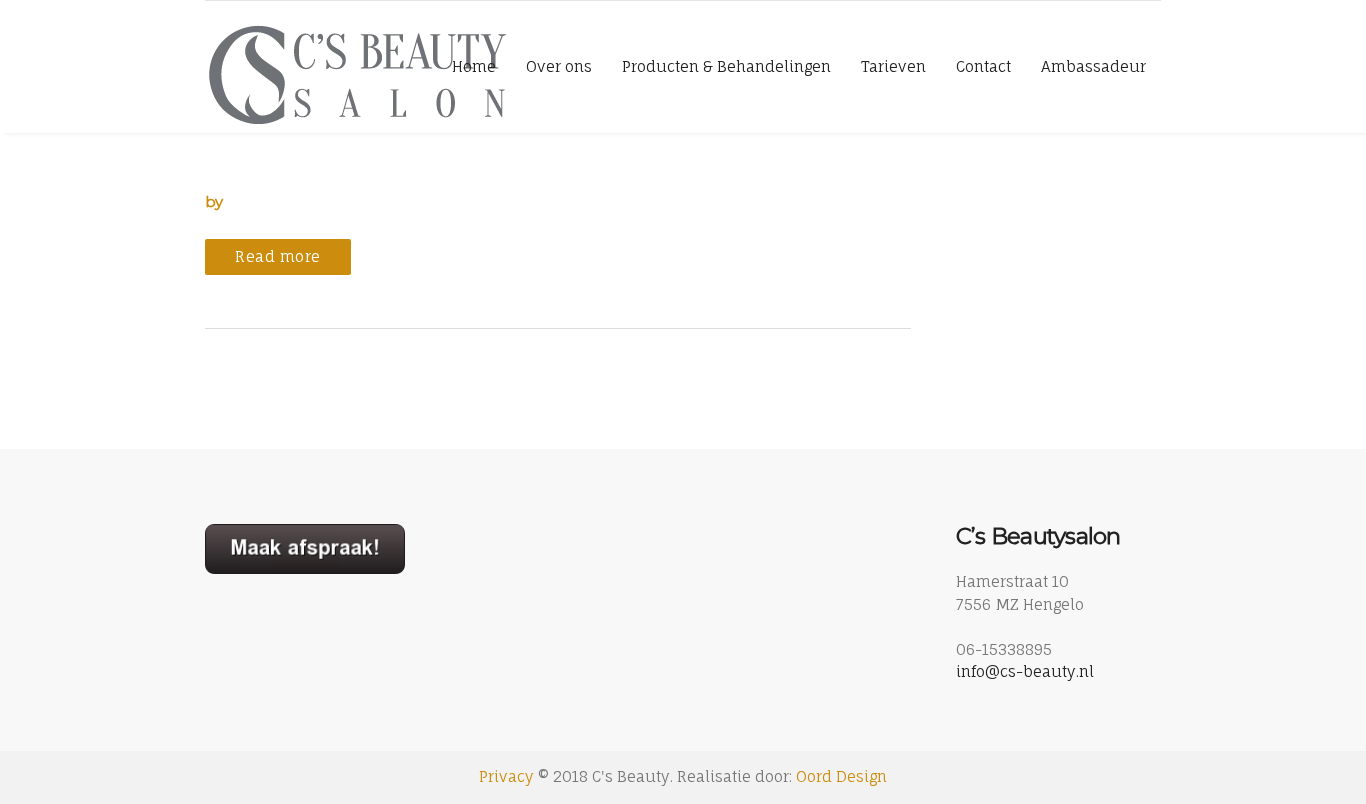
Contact (983, 66)
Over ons (559, 66)
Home (474, 66)
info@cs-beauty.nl (1025, 671)
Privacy (506, 776)
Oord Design (841, 776)
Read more (278, 256)
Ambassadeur (1093, 66)
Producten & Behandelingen (726, 66)
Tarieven (893, 66)
